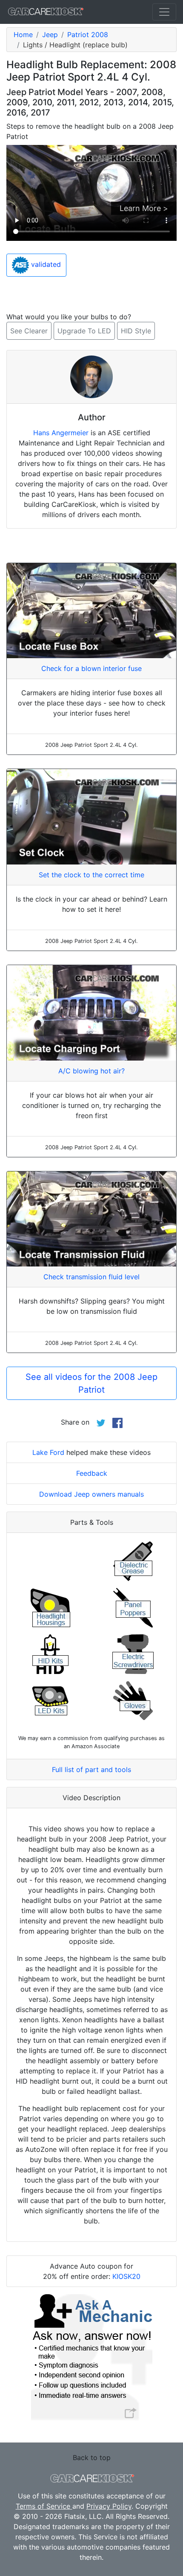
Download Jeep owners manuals (91, 1494)
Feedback (92, 1473)
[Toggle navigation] (164, 12)
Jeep (50, 35)
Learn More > (144, 208)
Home (23, 35)
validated (45, 264)
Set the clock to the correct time (91, 875)
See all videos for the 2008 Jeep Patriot (91, 1383)
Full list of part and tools (91, 1769)
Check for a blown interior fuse (91, 668)
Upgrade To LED (84, 331)
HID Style (136, 331)
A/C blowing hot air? (91, 1071)
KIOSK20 (126, 2276)
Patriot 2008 (88, 35)
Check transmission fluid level (91, 1277)
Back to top (92, 2457)
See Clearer (29, 331)
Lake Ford (48, 1452)
